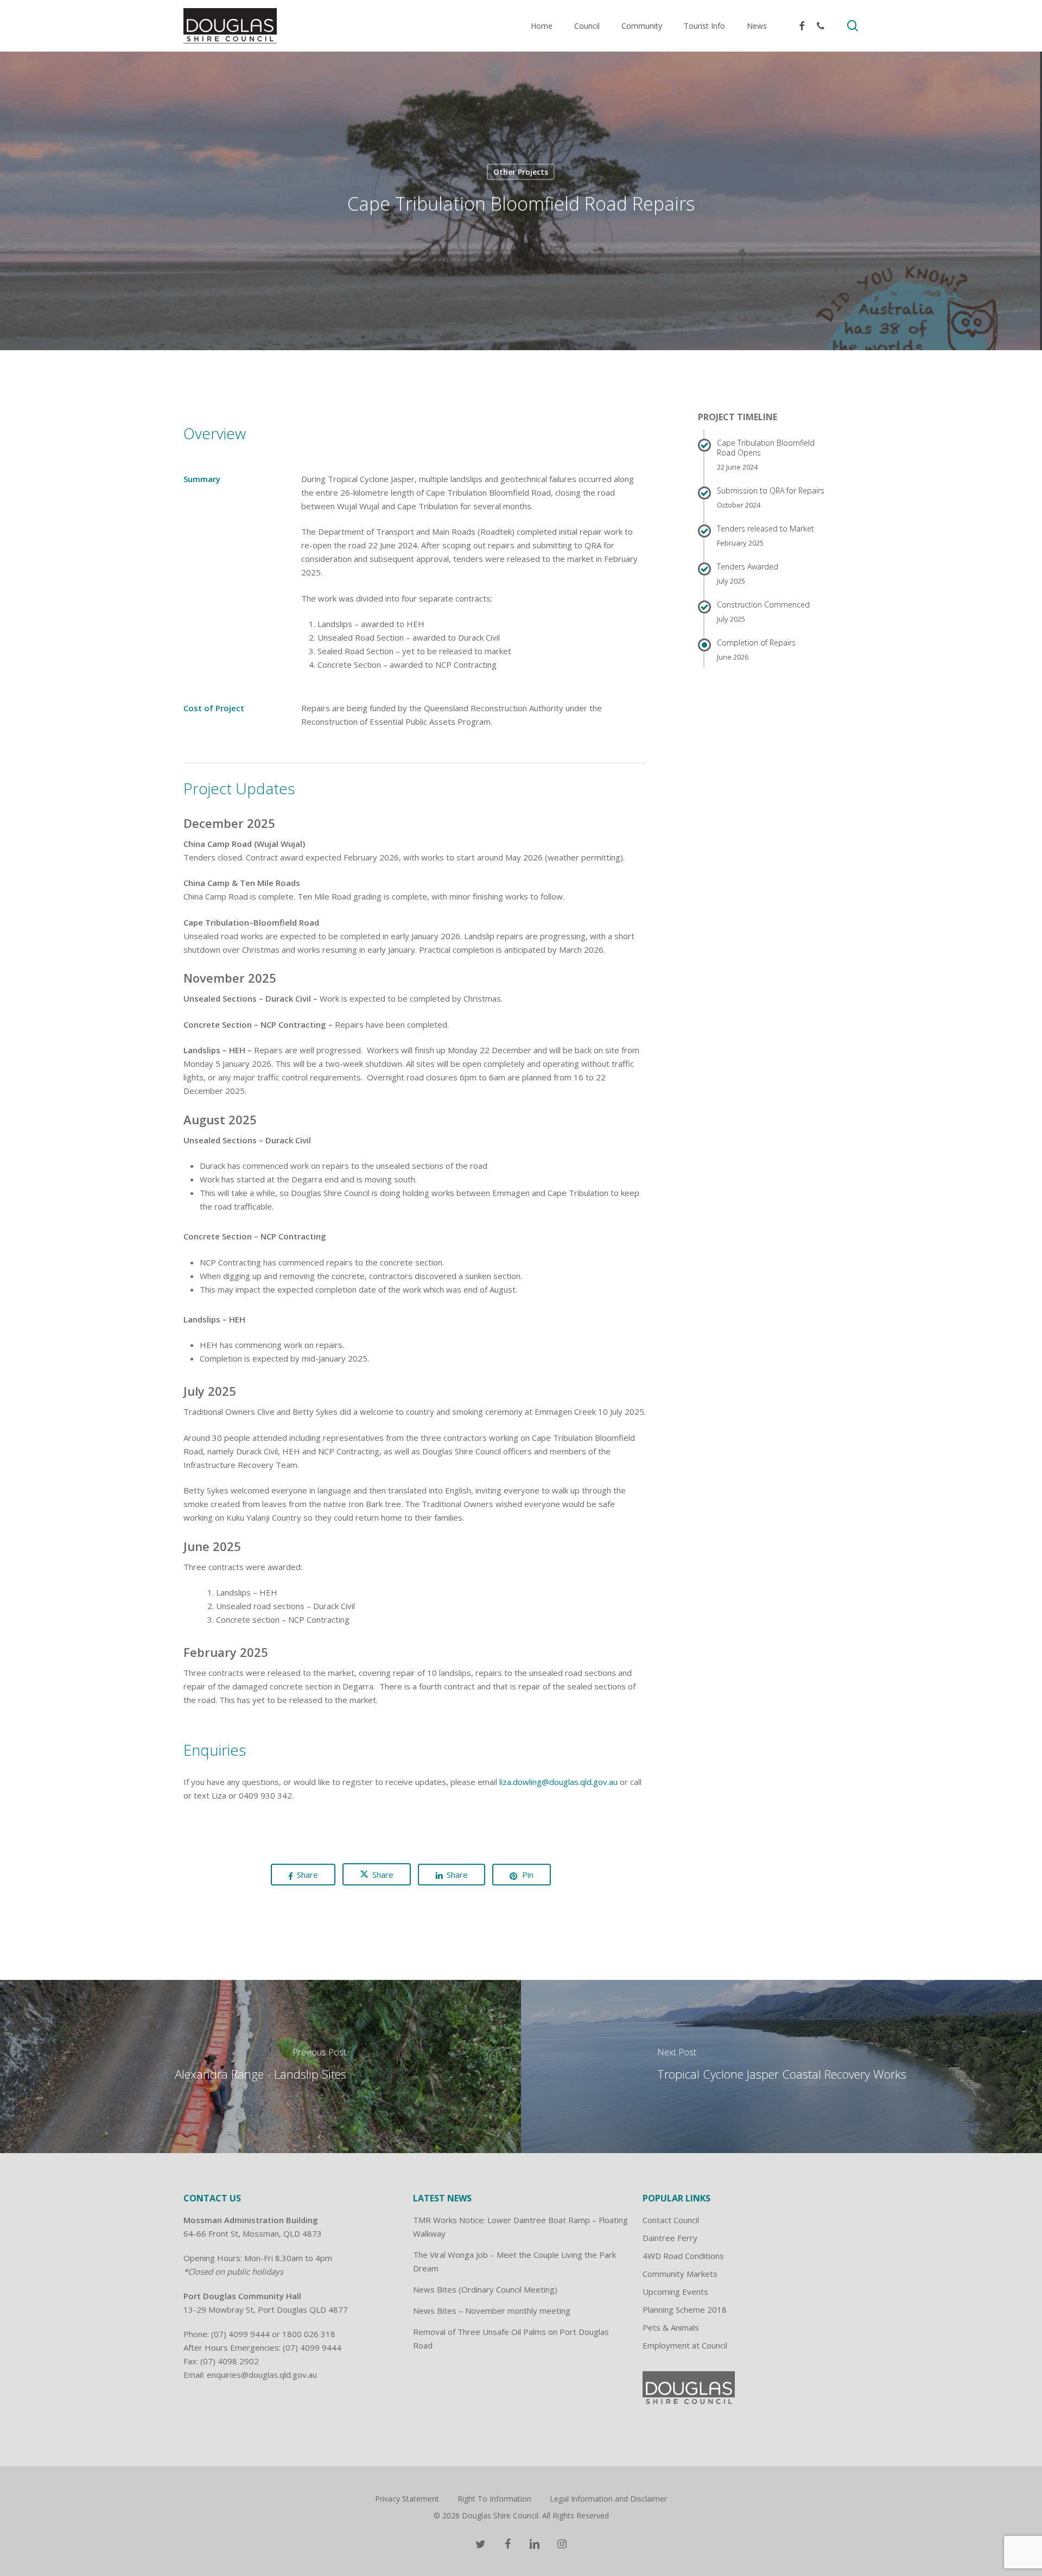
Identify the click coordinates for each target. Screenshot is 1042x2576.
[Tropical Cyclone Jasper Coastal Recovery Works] (781, 2066)
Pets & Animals (671, 2327)
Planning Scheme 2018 (685, 2309)
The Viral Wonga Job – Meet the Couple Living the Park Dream (514, 2261)
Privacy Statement (407, 2499)
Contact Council (671, 2220)
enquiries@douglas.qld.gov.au (262, 2375)
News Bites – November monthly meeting (492, 2311)
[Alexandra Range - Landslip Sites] (260, 2066)
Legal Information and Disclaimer (608, 2499)
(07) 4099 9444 (240, 2334)
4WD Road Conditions (683, 2256)
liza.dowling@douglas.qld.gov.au (558, 1782)
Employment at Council (685, 2345)
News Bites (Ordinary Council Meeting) (485, 2289)
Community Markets (680, 2274)
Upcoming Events (675, 2292)
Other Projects (521, 172)
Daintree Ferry (670, 2238)
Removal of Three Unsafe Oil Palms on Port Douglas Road (511, 2338)
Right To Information (494, 2499)
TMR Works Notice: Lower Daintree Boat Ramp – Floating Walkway (520, 2227)
